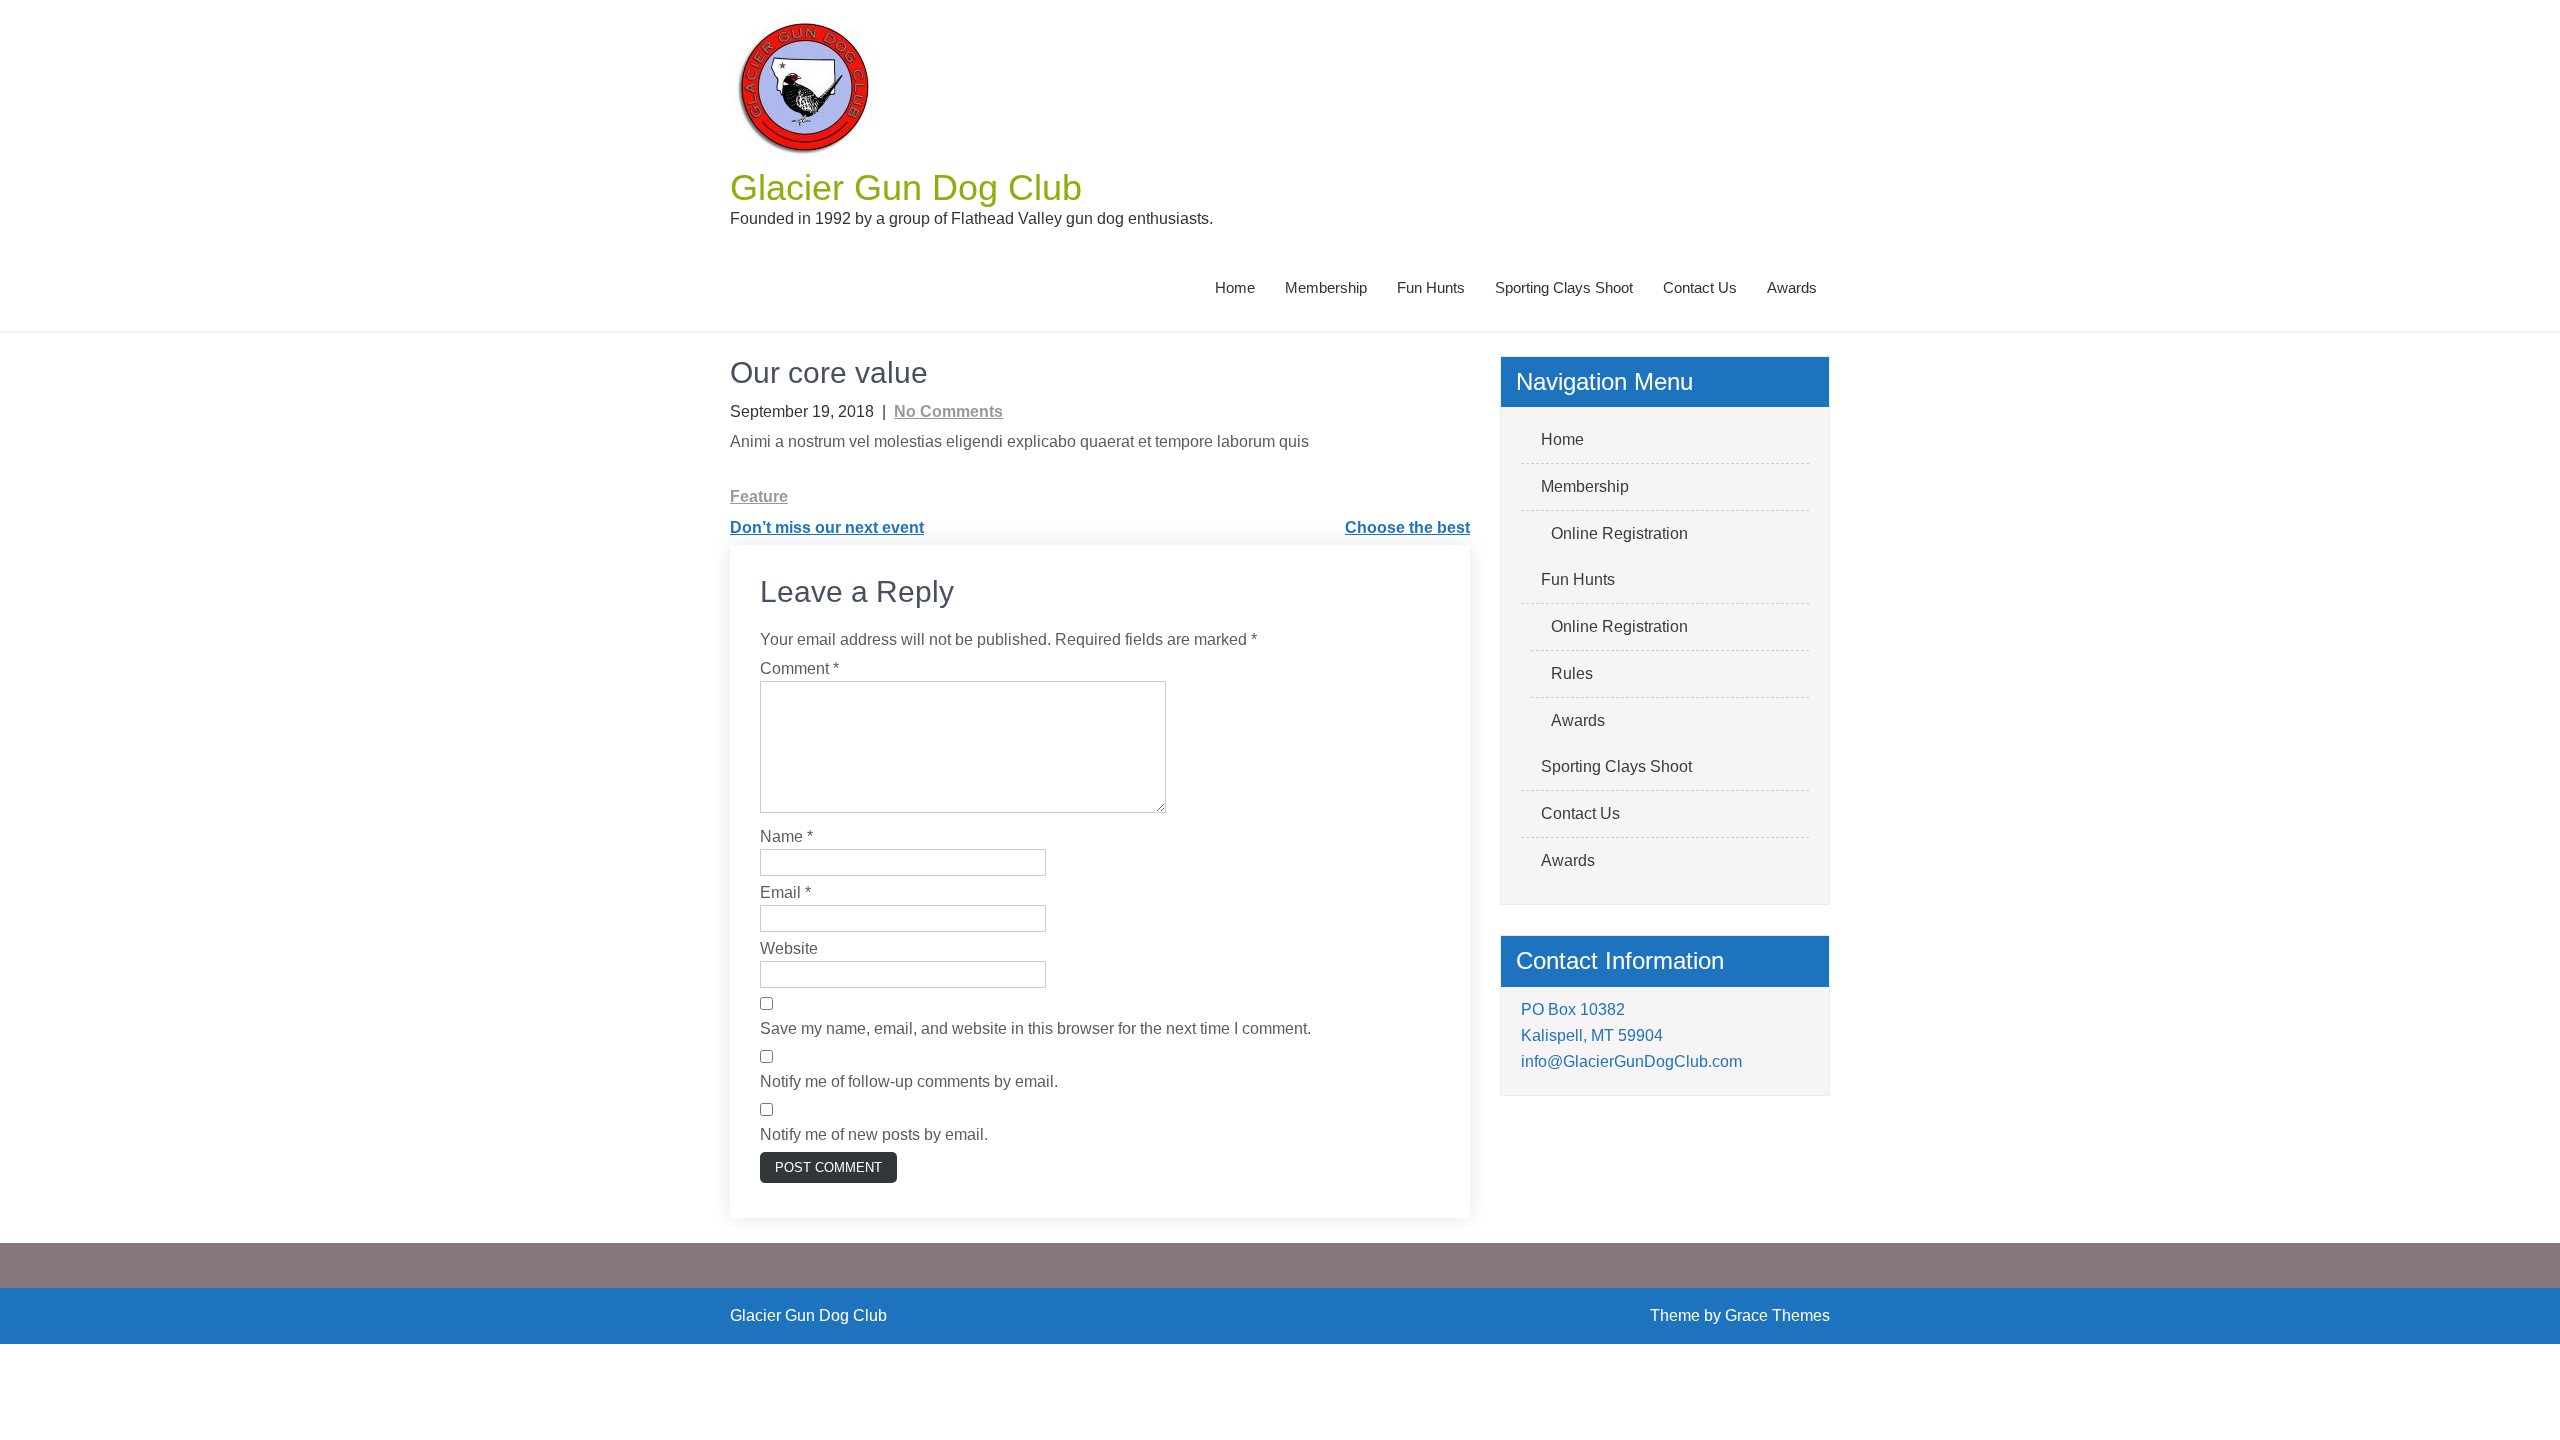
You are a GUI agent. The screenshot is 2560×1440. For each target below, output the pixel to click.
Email (785, 892)
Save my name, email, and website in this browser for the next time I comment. (1035, 1028)
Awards (1792, 287)
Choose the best (1407, 527)
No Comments (948, 411)
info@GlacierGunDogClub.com (1631, 1061)
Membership (1326, 287)
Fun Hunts (1431, 287)
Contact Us (1700, 287)
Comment (799, 668)
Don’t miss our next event (827, 527)
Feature (759, 496)
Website (789, 948)
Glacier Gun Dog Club (906, 187)
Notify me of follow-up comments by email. (909, 1081)
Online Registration (1619, 533)
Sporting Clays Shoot (1564, 287)
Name (786, 836)
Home (1235, 287)
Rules (1572, 673)
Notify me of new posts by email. (874, 1134)
